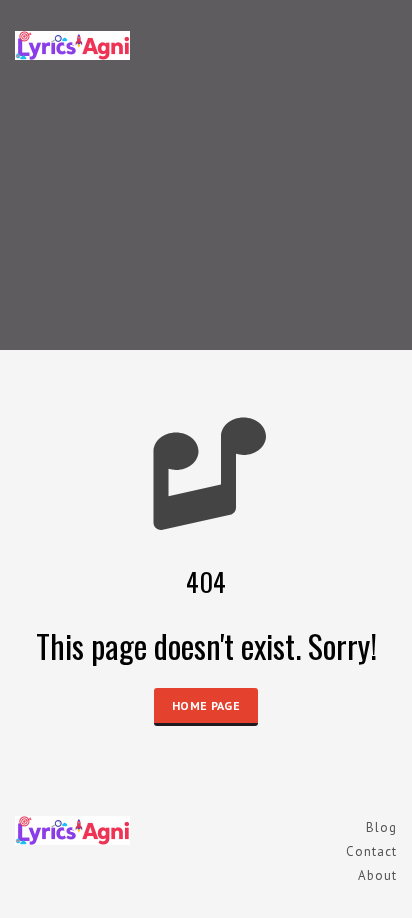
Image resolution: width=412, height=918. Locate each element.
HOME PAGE (206, 705)
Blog (381, 827)
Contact (371, 851)
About (377, 875)
